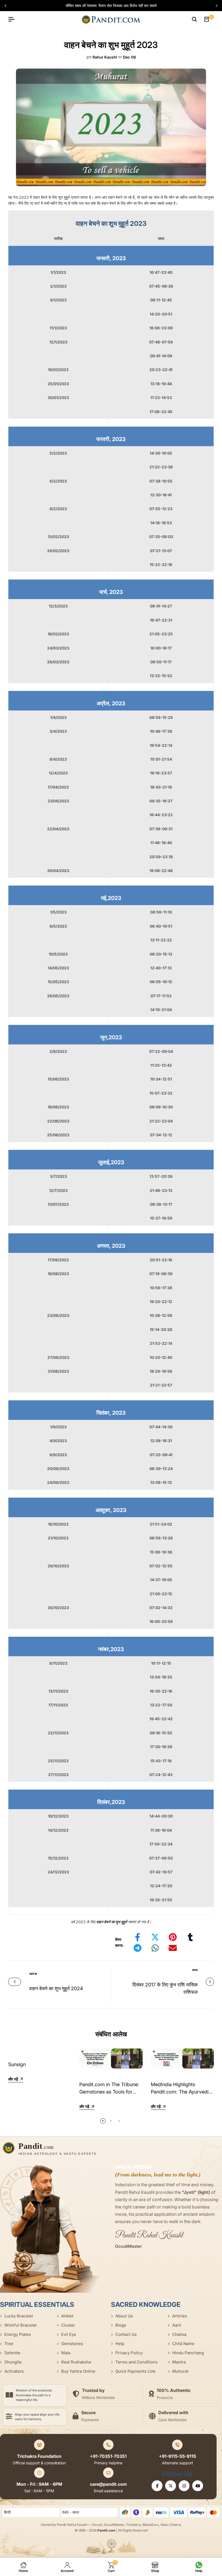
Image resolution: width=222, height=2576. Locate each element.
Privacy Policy (129, 2353)
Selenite (12, 2353)
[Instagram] (184, 2486)
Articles (180, 2316)
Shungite (13, 2362)
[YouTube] (198, 2486)
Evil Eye (69, 2334)
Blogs (121, 2325)
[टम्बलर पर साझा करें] (190, 1937)
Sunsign (17, 2064)
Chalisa (179, 2334)
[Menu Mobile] (14, 19)
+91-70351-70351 (108, 2456)
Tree (9, 2344)
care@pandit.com (108, 2484)
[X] (171, 2486)
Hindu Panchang (188, 2353)
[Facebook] (157, 2486)
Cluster (68, 2325)
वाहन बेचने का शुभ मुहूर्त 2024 (56, 1988)
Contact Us (126, 2334)
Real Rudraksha (76, 2362)
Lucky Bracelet (19, 2316)
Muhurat (180, 2371)
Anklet (67, 2316)
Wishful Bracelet (20, 2325)
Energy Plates (18, 2334)
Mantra (179, 2362)
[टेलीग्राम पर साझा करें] (138, 1948)
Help (120, 2344)
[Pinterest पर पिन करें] (173, 1937)
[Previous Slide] (8, 6)
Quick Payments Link (135, 2371)
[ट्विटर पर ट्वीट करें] (155, 1937)
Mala (66, 2353)
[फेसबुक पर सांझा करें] (138, 1937)
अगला (195, 1970)
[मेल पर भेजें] (173, 1948)
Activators (14, 2371)
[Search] (194, 19)
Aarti (177, 2325)
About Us (124, 2316)
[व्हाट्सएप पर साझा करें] (155, 1948)
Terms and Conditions (136, 2362)
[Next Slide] (214, 6)
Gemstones (72, 2344)
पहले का (33, 1974)
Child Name (183, 2344)
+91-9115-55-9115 (177, 2456)
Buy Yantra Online (78, 2371)
